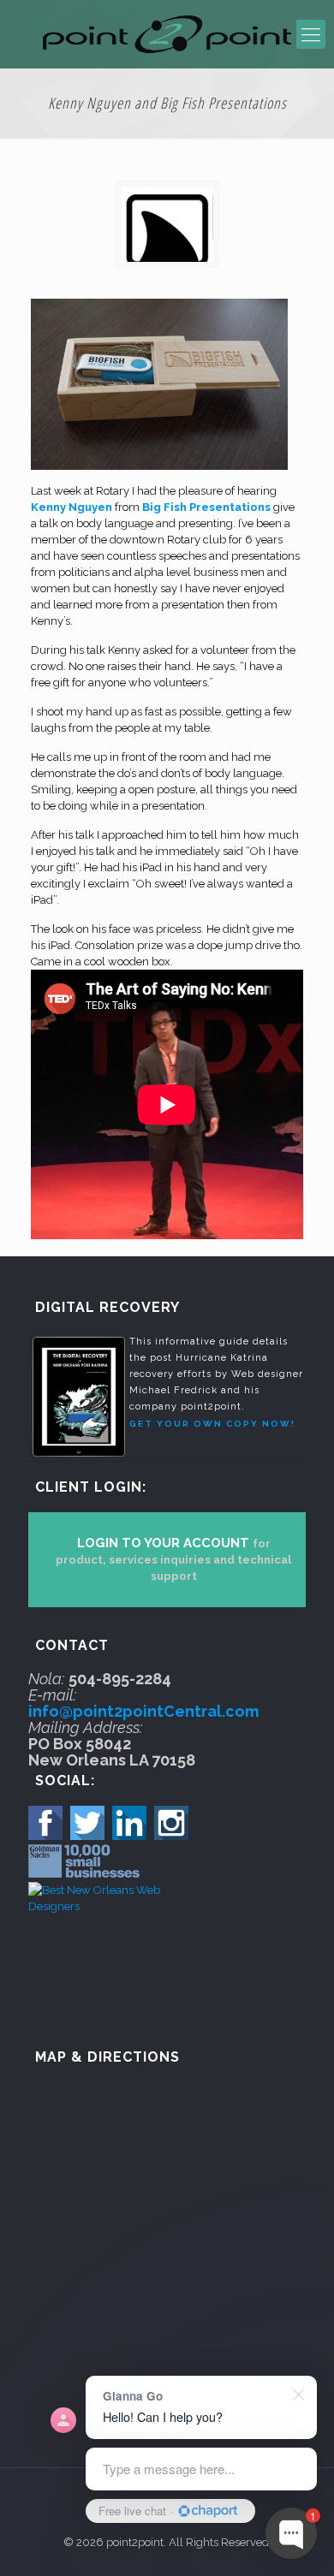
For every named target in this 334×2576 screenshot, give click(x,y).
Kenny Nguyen (72, 507)
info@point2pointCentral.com (143, 1711)
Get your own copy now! (212, 1424)
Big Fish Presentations (206, 507)
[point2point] (167, 34)
